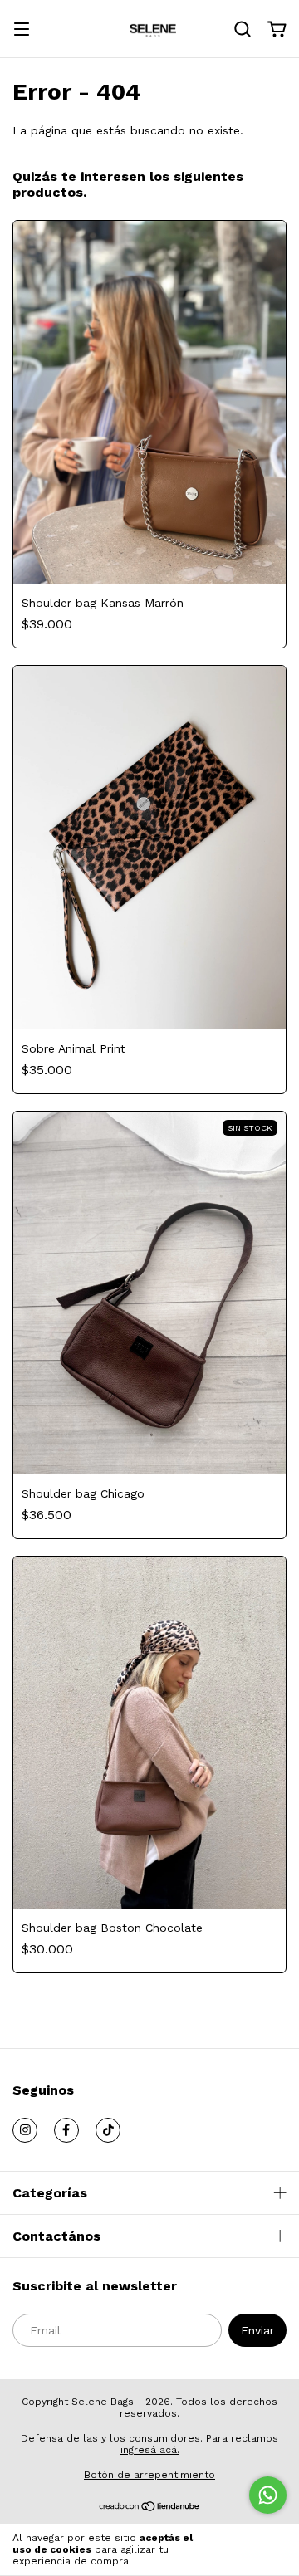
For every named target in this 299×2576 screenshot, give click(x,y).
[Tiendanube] (150, 2509)
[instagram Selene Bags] (25, 2130)
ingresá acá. (150, 2450)
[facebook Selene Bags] (66, 2130)
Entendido (248, 2549)
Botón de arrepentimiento (149, 2475)
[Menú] (22, 31)
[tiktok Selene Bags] (108, 2130)
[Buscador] (243, 30)
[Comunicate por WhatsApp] (268, 2495)
